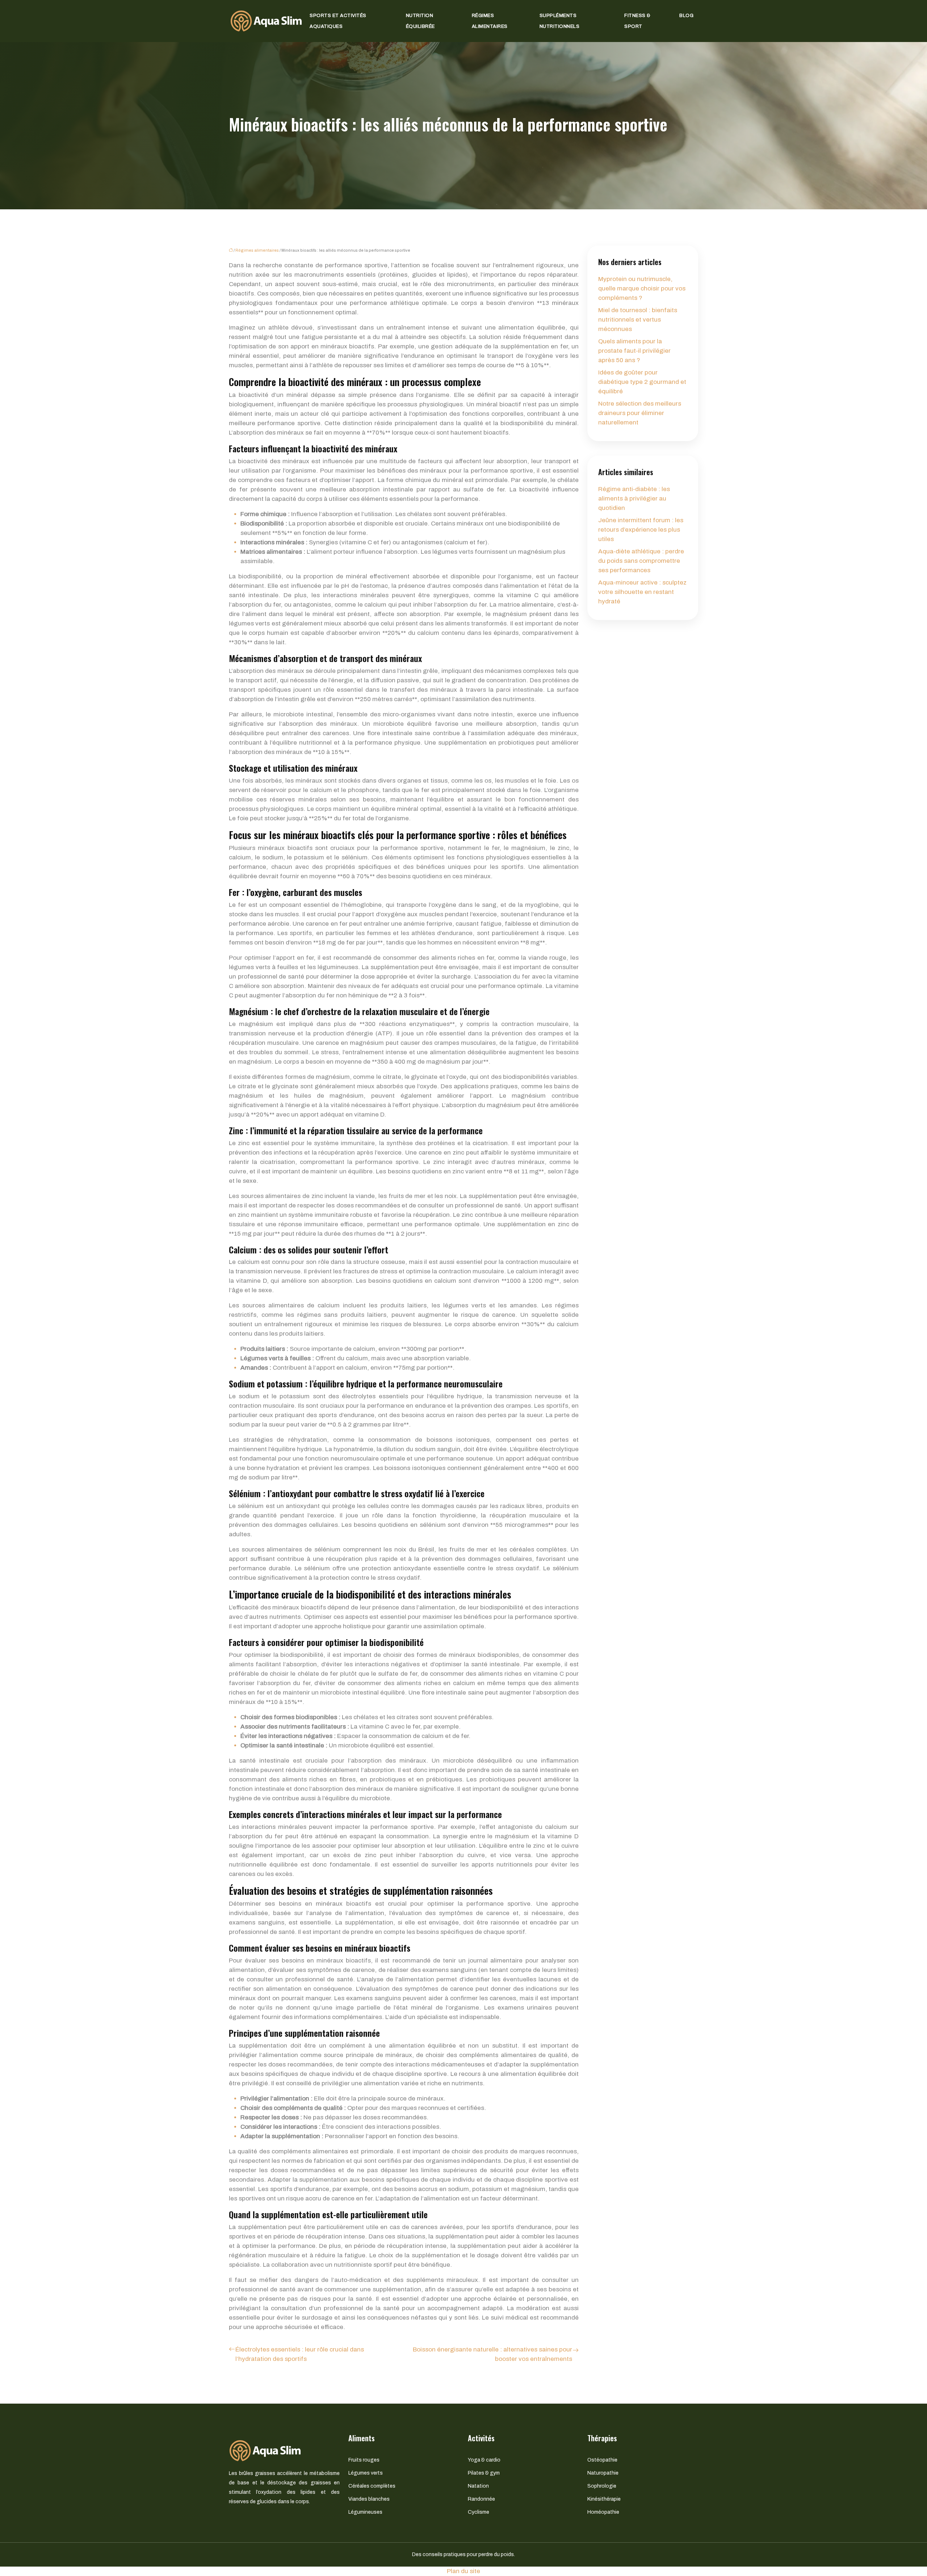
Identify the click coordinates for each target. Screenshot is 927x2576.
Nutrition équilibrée (420, 21)
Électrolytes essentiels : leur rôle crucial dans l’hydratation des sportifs (300, 2354)
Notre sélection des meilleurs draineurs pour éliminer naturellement (640, 413)
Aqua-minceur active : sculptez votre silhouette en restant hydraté (642, 592)
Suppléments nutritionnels (560, 21)
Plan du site (463, 2571)
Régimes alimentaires (490, 21)
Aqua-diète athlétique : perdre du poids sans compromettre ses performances (641, 561)
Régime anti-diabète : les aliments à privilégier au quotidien (634, 499)
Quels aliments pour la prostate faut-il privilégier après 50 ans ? (634, 351)
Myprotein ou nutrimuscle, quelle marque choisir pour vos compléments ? (642, 288)
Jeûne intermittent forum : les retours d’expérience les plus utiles (641, 530)
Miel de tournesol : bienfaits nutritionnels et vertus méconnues (638, 320)
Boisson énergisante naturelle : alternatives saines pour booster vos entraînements (492, 2354)
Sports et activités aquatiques (338, 21)
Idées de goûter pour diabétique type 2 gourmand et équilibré (642, 382)
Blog (686, 16)
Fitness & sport (637, 21)
